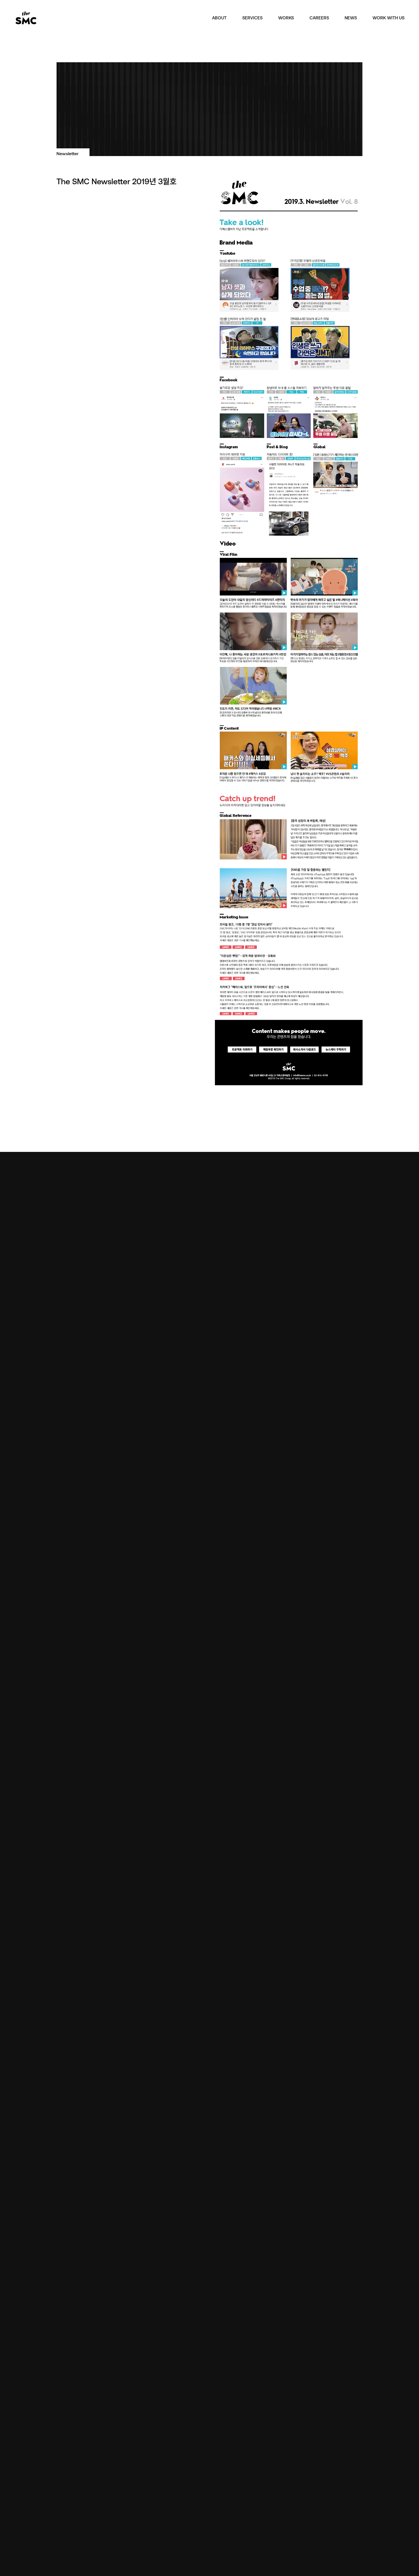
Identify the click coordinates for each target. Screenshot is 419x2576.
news (351, 18)
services (252, 18)
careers (319, 18)
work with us (389, 18)
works (286, 18)
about (219, 18)
